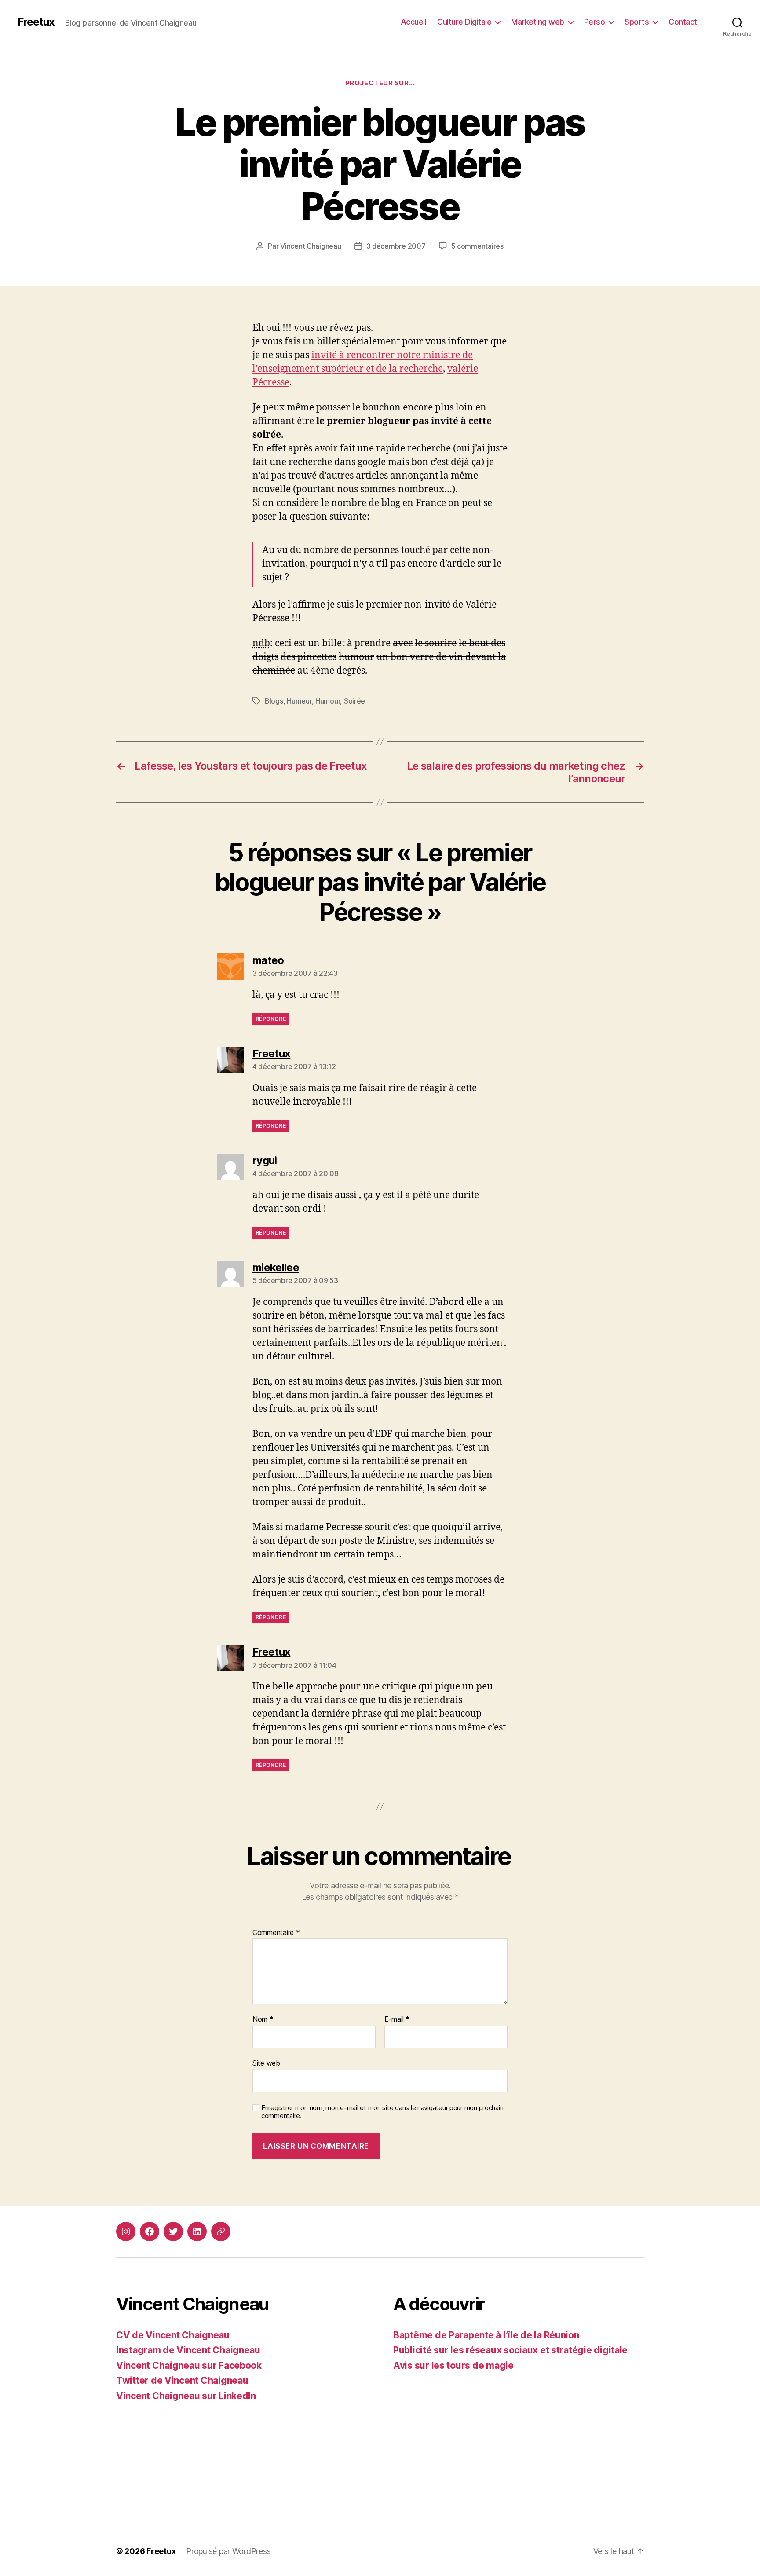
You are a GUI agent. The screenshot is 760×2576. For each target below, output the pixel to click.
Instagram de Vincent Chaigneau (188, 2350)
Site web (266, 2063)
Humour (328, 701)
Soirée (354, 701)
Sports (637, 22)
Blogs (274, 701)
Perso (595, 22)
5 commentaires (477, 246)
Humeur (299, 701)
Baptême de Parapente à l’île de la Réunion (486, 2335)
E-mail (397, 2019)
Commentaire (276, 1933)
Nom (263, 2019)
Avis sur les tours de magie (453, 2365)
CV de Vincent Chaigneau (173, 2335)
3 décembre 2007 (396, 246)
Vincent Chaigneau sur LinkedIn (186, 2396)
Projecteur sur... (380, 83)
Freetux (36, 22)
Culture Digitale (464, 22)
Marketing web (538, 22)
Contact (683, 22)
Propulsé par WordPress (228, 2551)
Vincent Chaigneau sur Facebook (189, 2365)
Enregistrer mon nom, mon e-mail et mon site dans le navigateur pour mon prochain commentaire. (382, 2112)
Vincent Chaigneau (311, 246)
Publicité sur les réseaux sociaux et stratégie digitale (510, 2350)
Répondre (271, 1019)
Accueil (414, 22)
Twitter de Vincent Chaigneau (182, 2380)
